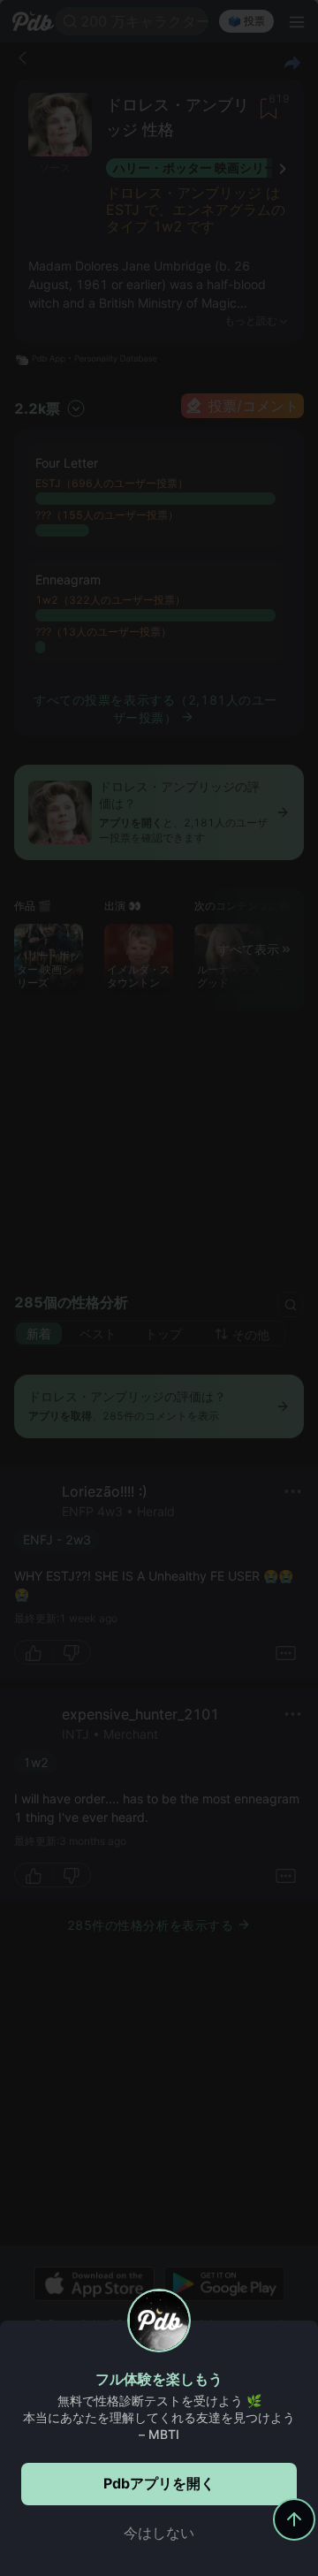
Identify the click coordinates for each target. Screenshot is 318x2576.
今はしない (159, 2533)
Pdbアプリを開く (159, 2483)
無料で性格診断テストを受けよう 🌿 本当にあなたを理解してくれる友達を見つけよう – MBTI (159, 2417)
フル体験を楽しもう (159, 2379)
